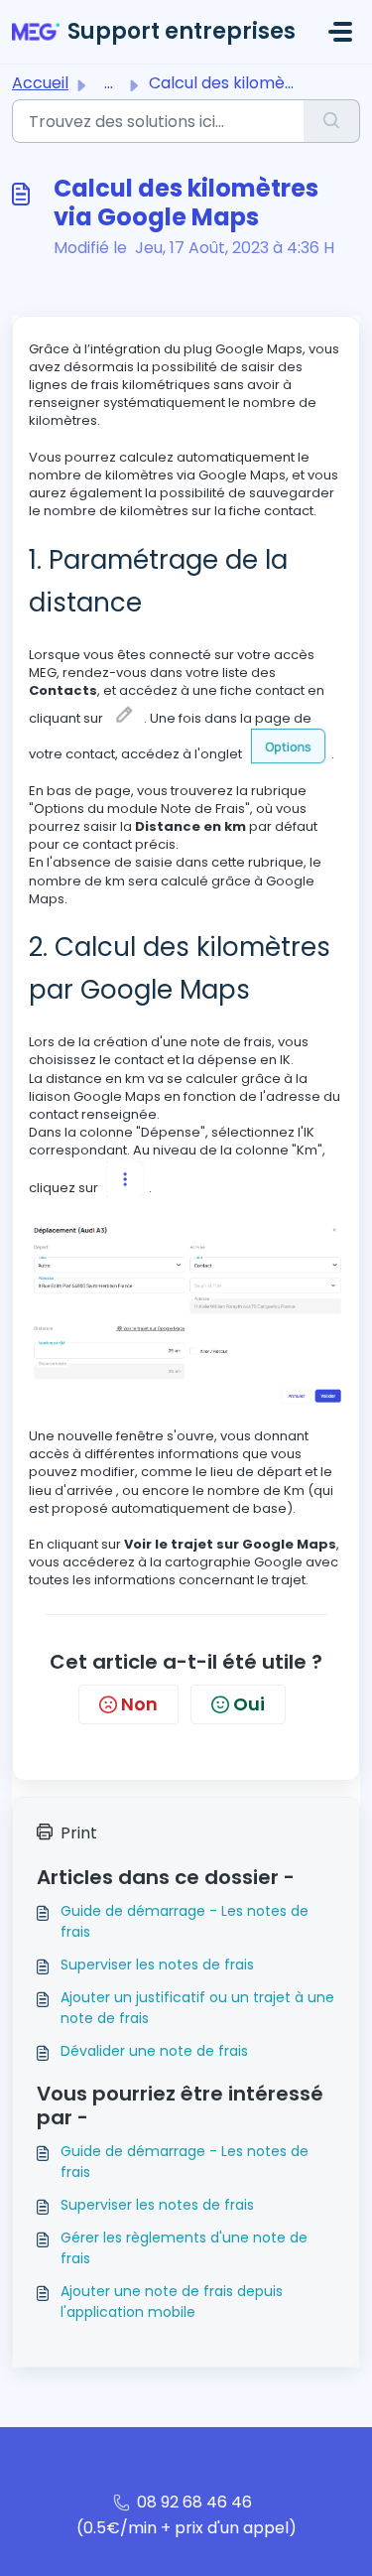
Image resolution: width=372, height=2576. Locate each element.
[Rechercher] (332, 121)
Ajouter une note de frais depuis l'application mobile (172, 2302)
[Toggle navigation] (340, 32)
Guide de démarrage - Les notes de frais (185, 1921)
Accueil (40, 83)
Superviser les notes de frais (157, 1965)
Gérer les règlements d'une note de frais (184, 2248)
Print (79, 1833)
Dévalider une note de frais (154, 2051)
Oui (249, 1704)
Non (139, 1704)
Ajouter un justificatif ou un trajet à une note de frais (197, 2008)
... (109, 83)
